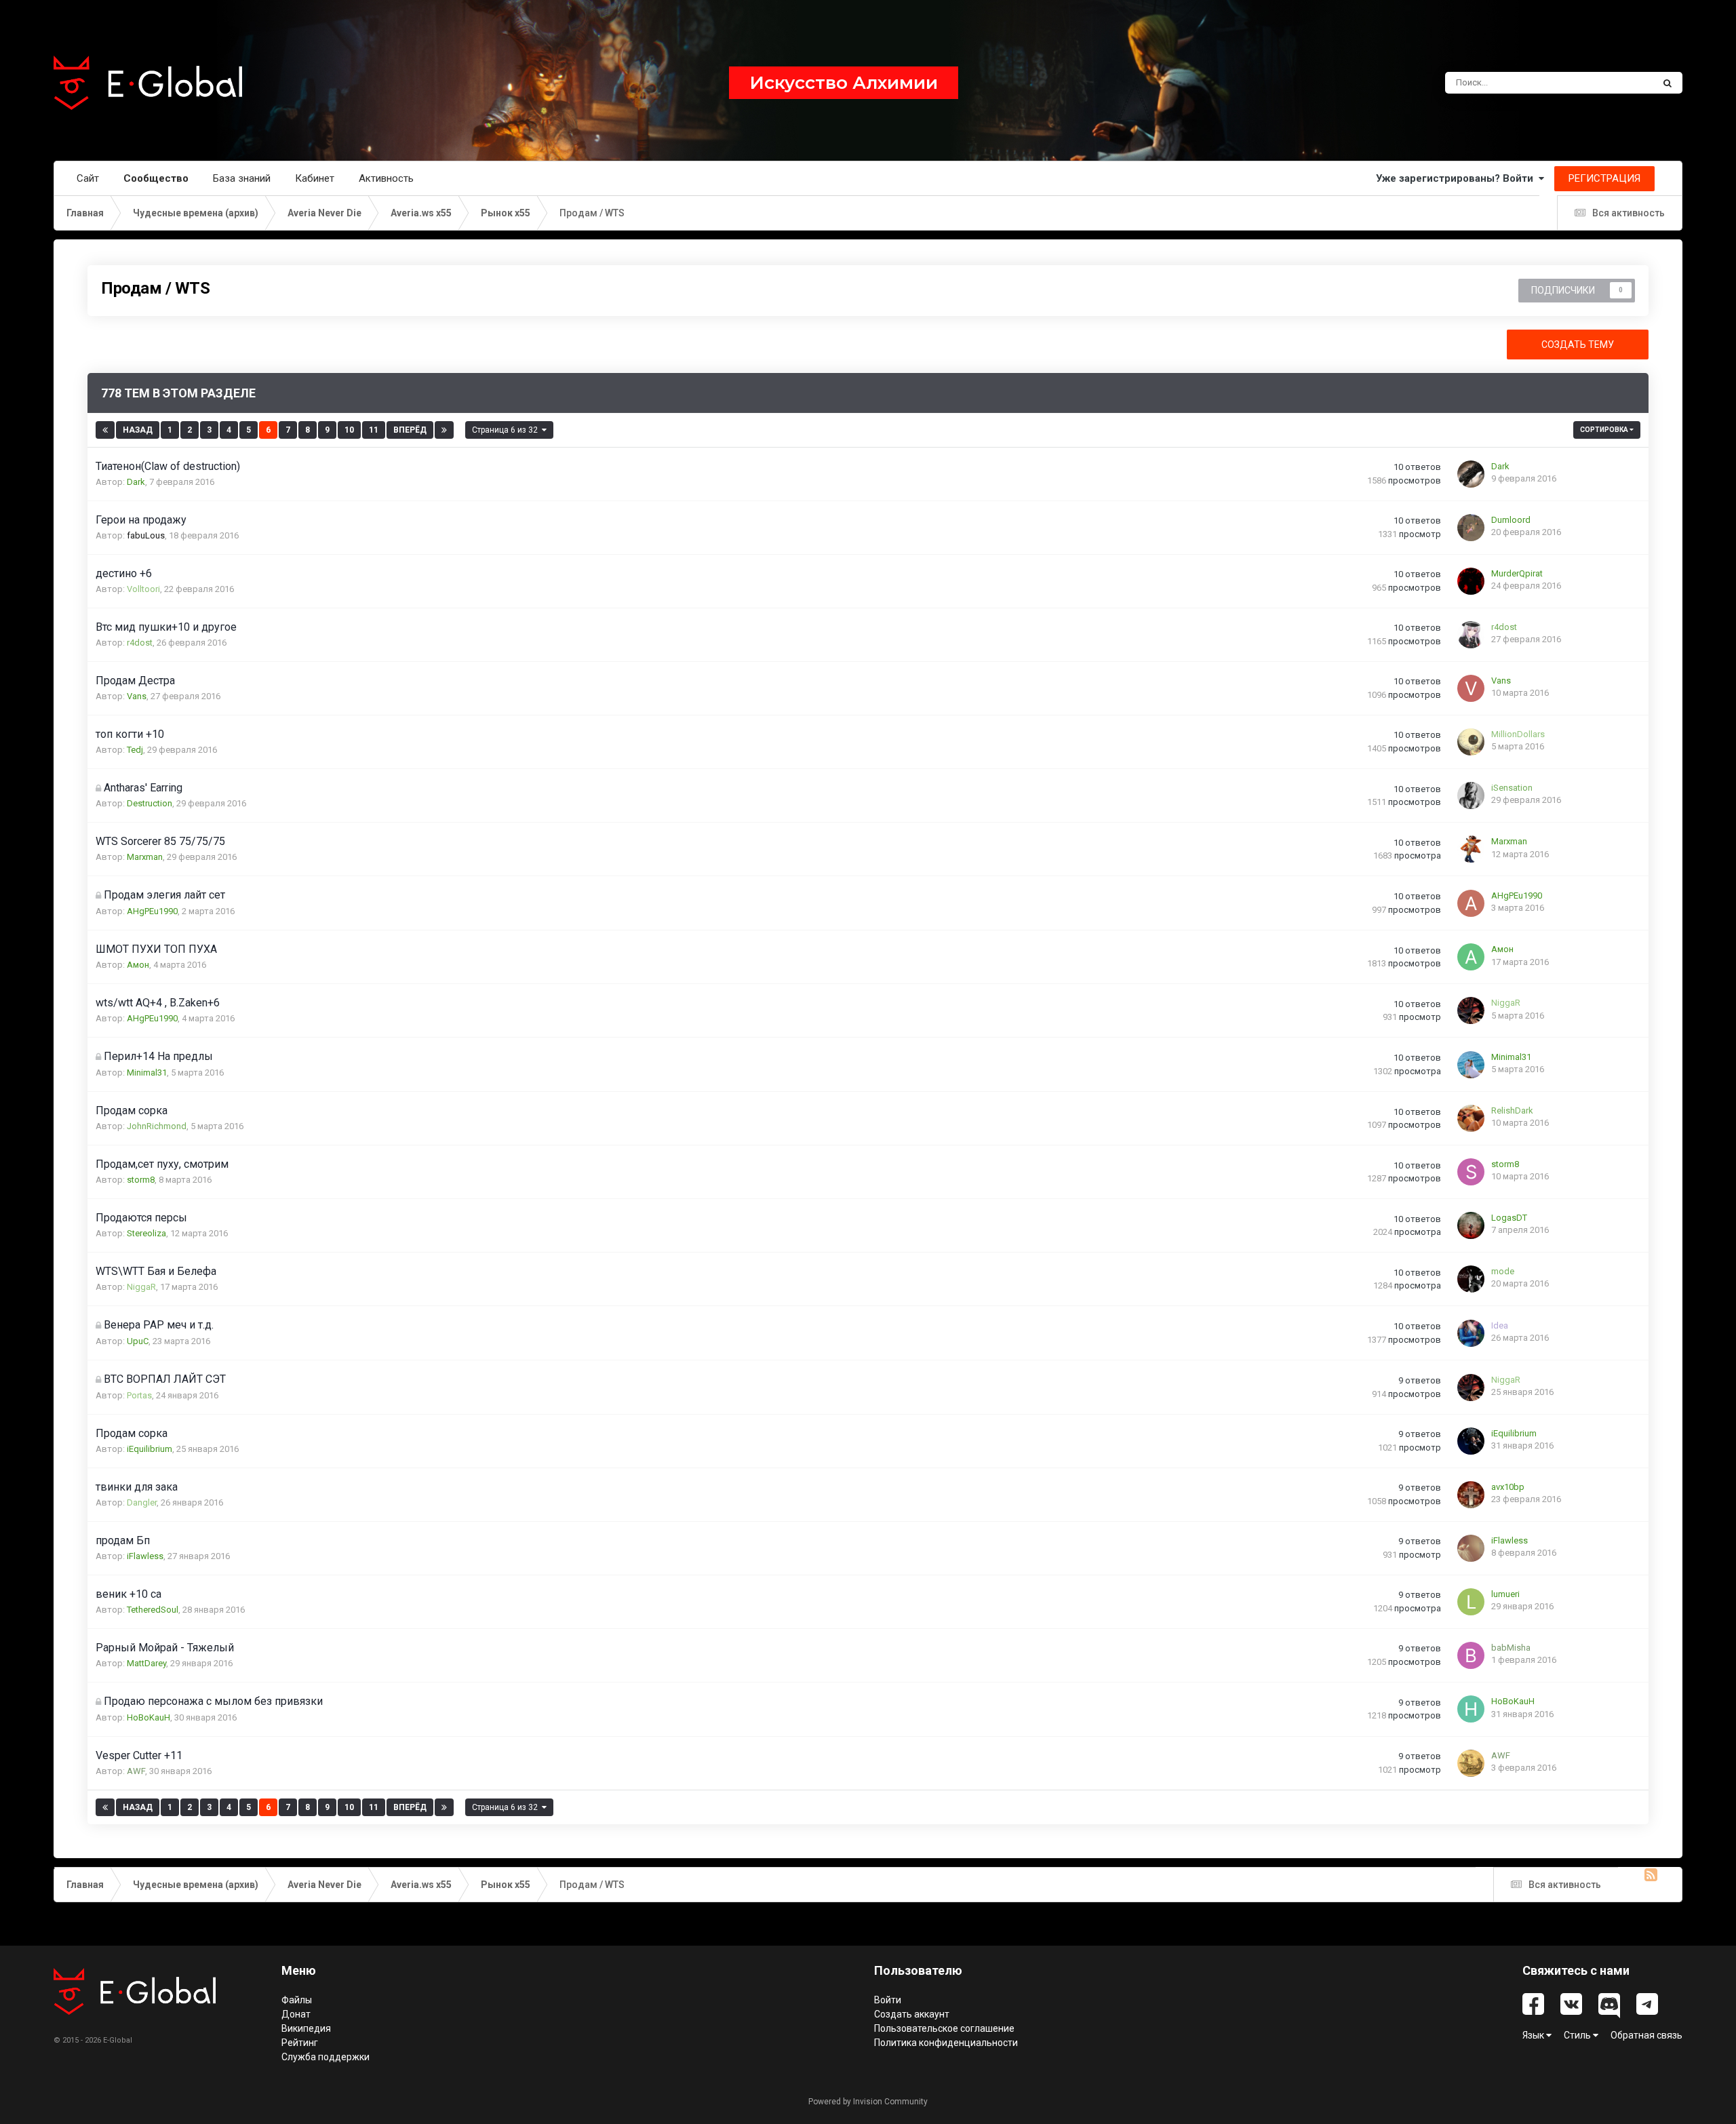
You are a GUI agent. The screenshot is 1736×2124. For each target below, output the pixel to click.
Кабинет (315, 178)
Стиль (1578, 2035)
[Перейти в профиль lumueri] (1471, 1602)
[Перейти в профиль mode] (1471, 1279)
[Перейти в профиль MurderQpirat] (1471, 581)
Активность (386, 178)
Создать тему (1578, 345)
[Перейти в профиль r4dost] (1471, 635)
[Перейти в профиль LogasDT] (1471, 1225)
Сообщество (156, 178)
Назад (138, 430)
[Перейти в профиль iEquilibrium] (1471, 1441)
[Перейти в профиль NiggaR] (1471, 1010)
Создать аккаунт (912, 2014)
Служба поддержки (325, 2057)
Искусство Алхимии (844, 83)
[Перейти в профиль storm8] (1471, 1172)
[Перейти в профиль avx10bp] (1471, 1495)
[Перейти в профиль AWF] (1471, 1763)
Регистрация (1604, 178)
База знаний (242, 178)
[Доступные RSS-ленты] (1653, 1884)
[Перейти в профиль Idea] (1471, 1333)
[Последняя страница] (444, 430)
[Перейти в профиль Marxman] (1471, 849)
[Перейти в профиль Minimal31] (1471, 1065)
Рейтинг (300, 2043)
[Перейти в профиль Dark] (1471, 474)
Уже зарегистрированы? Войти (1457, 178)
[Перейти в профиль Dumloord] (1471, 528)
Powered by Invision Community (868, 2102)
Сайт (88, 178)
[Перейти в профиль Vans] (1471, 688)
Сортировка (1605, 430)
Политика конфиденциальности (946, 2043)
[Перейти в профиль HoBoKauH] (1471, 1709)
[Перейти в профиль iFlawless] (1471, 1548)
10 (349, 430)
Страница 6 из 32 (507, 430)
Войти (888, 2000)
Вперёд (410, 430)
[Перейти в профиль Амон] (1471, 957)
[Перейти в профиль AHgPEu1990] (1471, 903)
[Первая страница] (105, 430)
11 (374, 430)
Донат (296, 2014)
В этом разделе (1604, 83)
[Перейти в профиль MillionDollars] (1471, 742)
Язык (1534, 2035)
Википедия (306, 2028)
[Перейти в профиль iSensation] (1471, 795)
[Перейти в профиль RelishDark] (1471, 1118)
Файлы (297, 2000)
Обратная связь (1646, 2035)
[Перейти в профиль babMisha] (1471, 1655)
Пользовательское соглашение (944, 2028)
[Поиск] (1668, 83)
